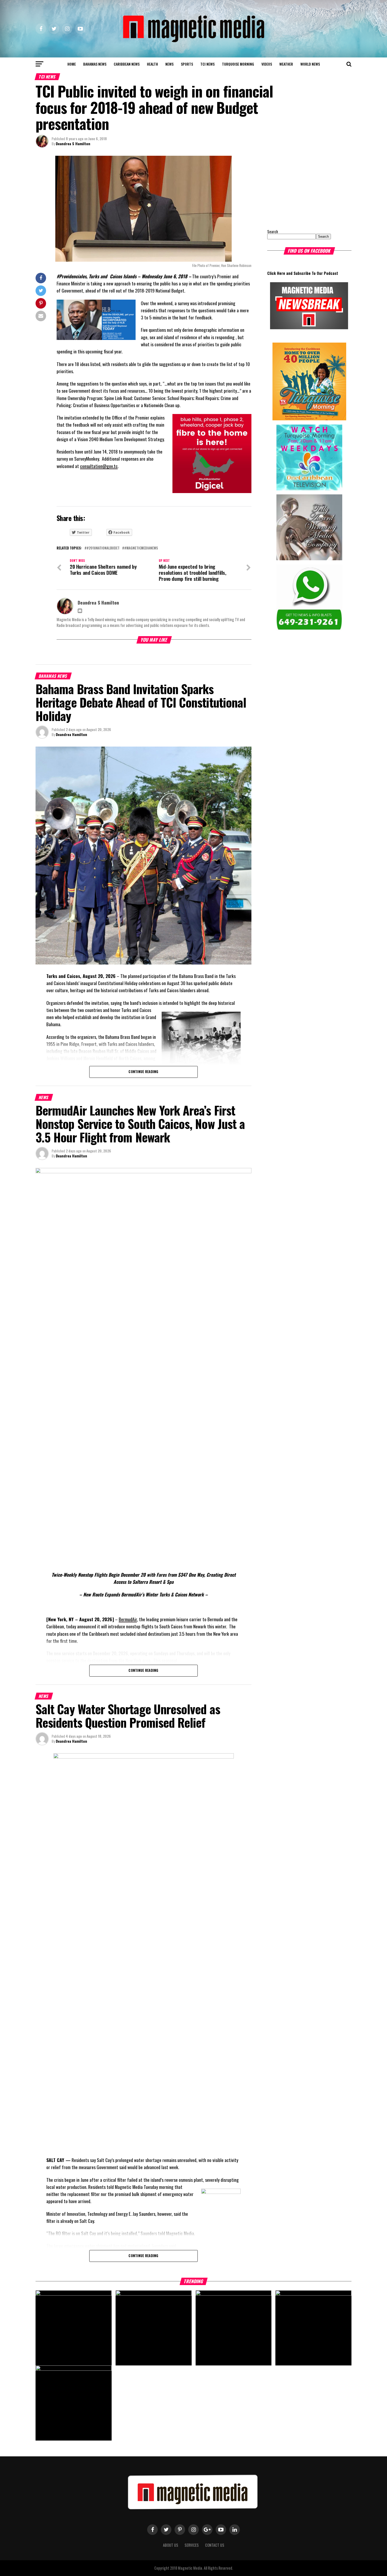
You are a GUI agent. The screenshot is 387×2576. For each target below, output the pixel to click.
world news (310, 64)
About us (171, 2545)
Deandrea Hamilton (71, 734)
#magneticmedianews (141, 548)
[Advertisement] (300, 189)
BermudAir (128, 1619)
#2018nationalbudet (103, 548)
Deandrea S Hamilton (73, 143)
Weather (286, 64)
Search (273, 232)
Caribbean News (127, 64)
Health (152, 64)
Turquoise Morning (238, 64)
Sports (187, 64)
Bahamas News (95, 64)
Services (192, 2545)
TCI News (207, 64)
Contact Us (215, 2545)
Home (72, 64)
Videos (267, 64)
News (169, 64)
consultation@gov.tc (99, 466)
